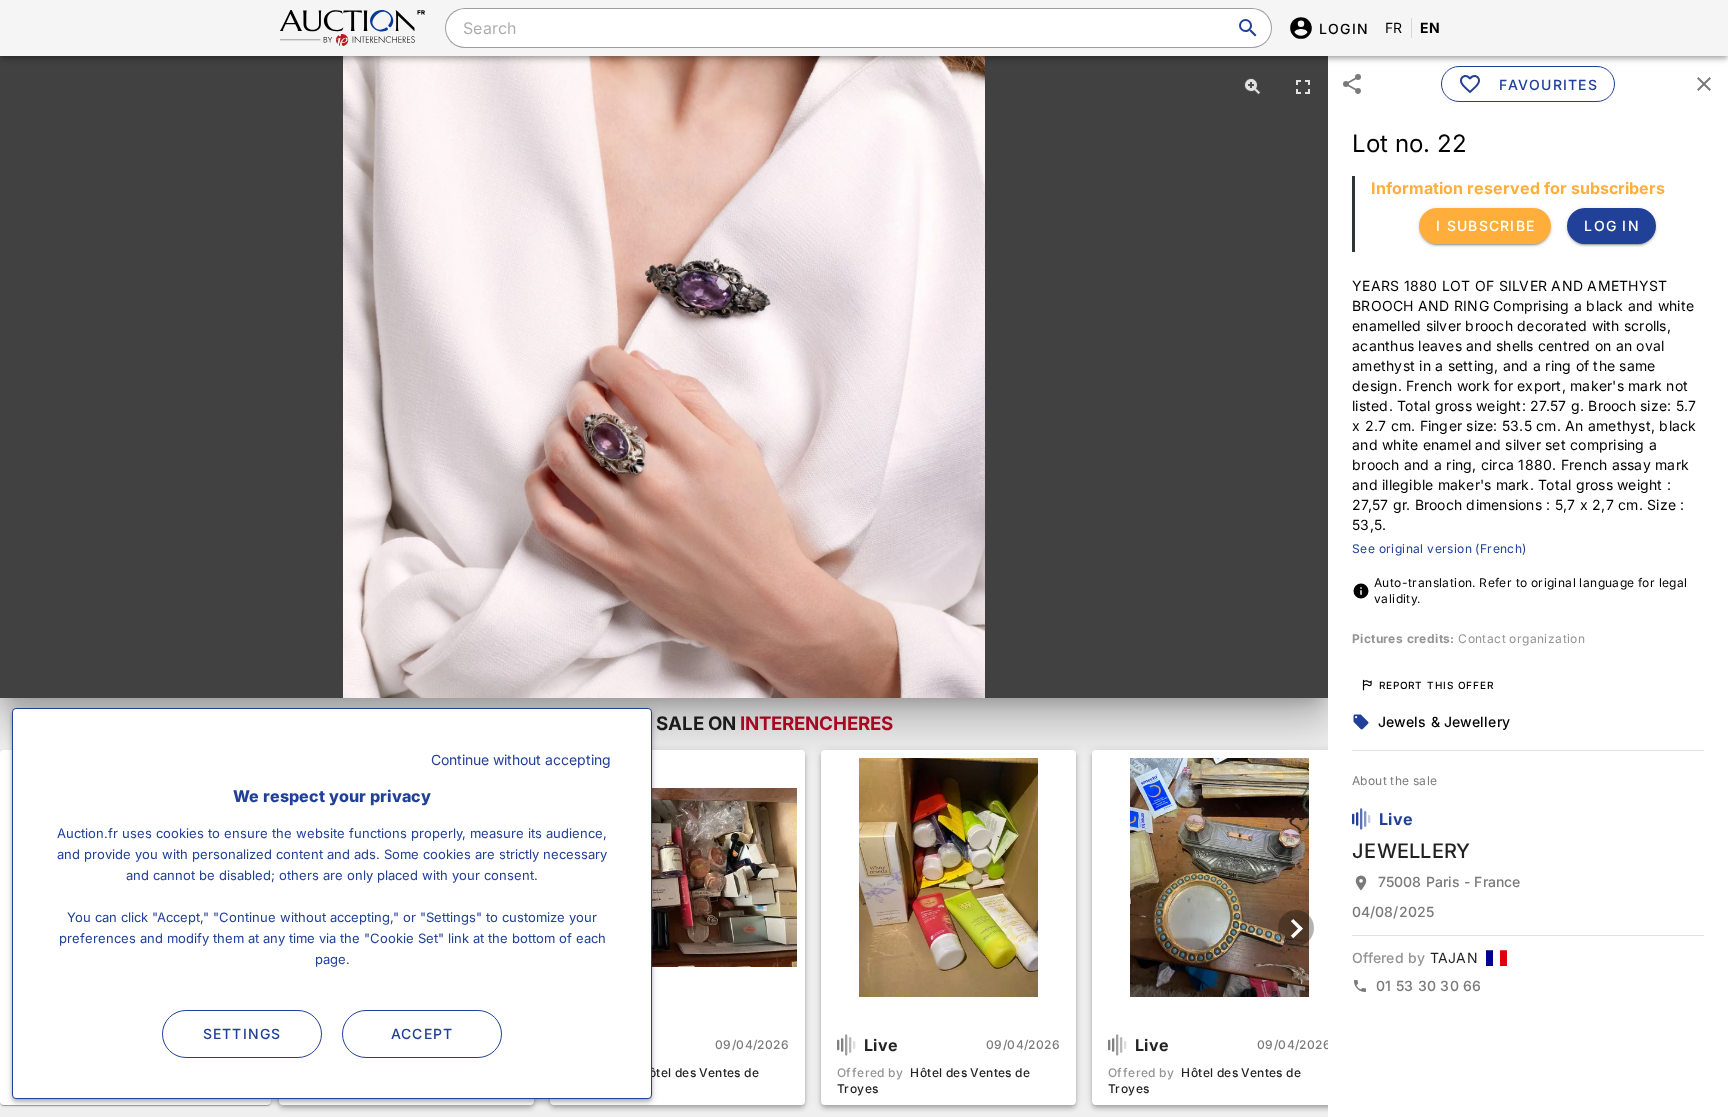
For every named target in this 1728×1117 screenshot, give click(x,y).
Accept (422, 1033)
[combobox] (858, 28)
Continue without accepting (521, 759)
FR (1394, 27)
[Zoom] (1253, 86)
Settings (242, 1033)
